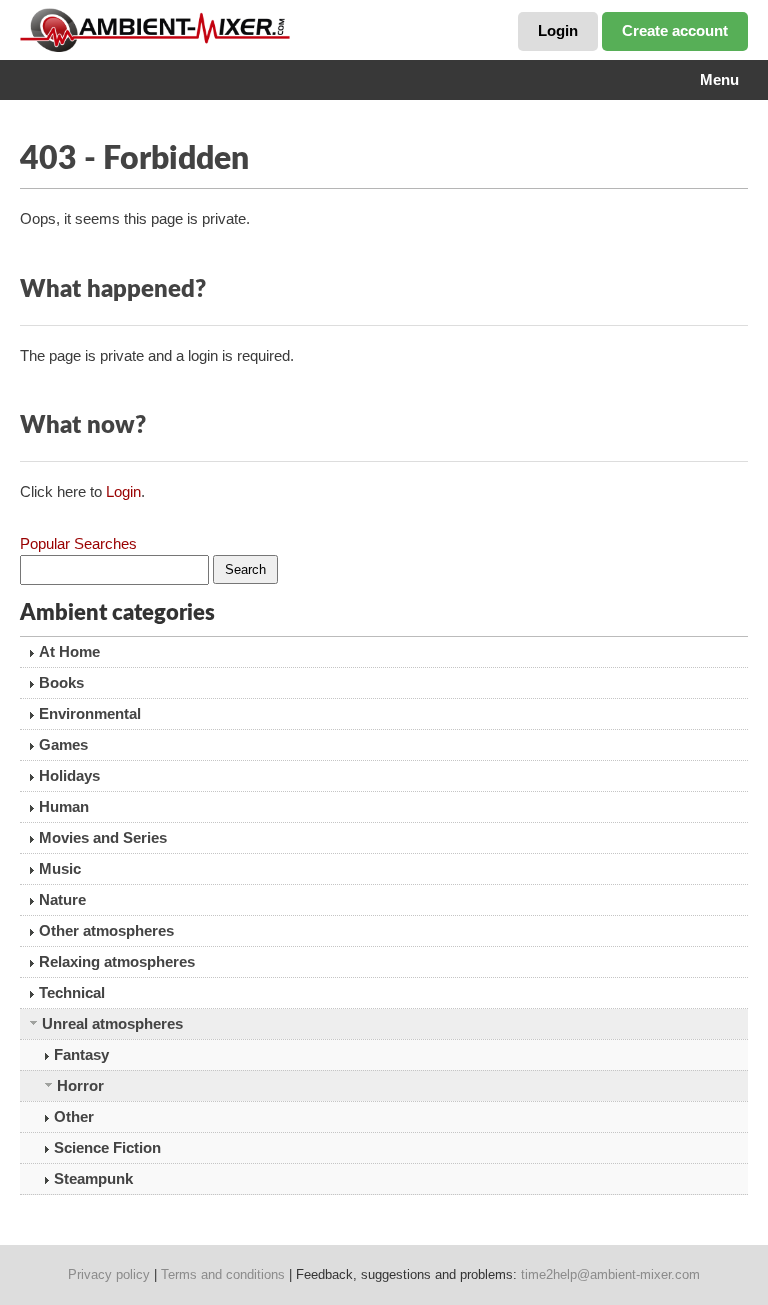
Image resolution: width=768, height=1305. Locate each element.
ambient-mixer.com (170, 30)
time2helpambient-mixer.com (610, 1274)
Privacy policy (109, 1274)
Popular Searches (78, 543)
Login (558, 30)
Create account (675, 30)
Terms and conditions (223, 1274)
